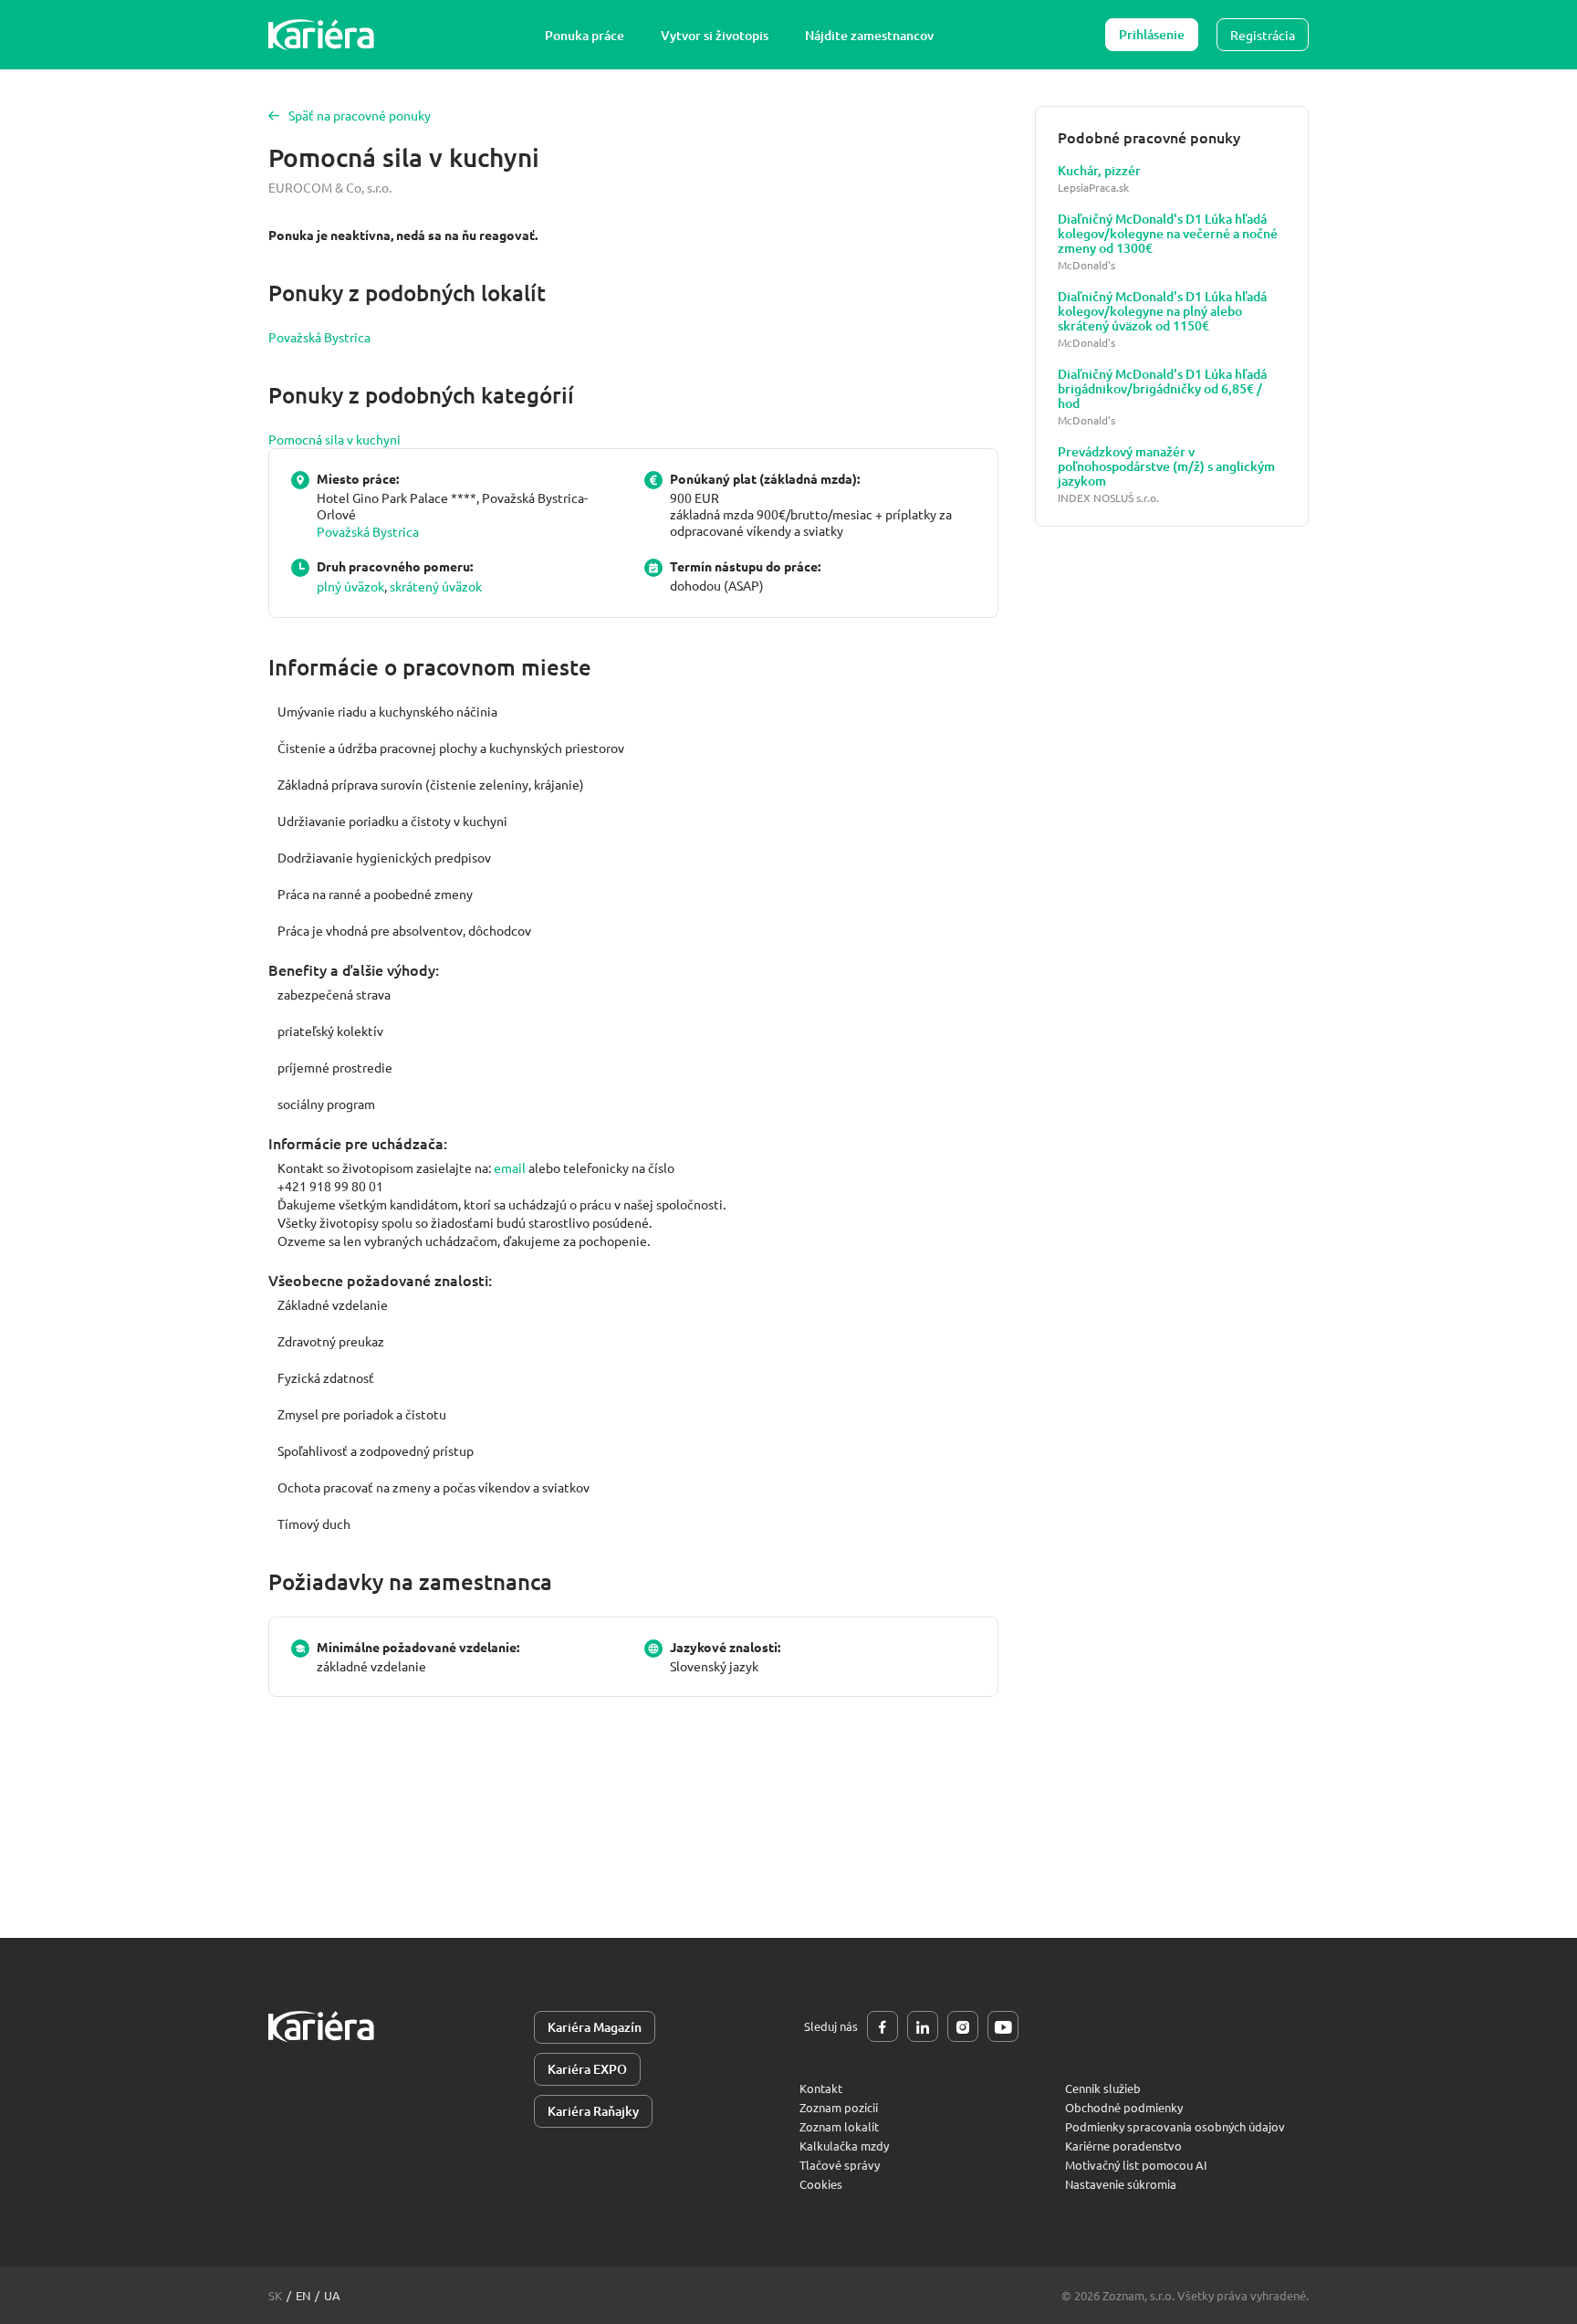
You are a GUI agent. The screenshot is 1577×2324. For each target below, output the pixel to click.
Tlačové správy (840, 2165)
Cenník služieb (1103, 2088)
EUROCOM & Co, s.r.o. (330, 187)
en (303, 2295)
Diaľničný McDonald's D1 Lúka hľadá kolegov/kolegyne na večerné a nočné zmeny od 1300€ (1168, 234)
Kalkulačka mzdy (844, 2146)
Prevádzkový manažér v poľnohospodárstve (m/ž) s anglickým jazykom (1166, 466)
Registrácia (1263, 35)
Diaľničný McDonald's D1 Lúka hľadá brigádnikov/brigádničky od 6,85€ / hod (1162, 389)
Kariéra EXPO (587, 2069)
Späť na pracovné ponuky (360, 115)
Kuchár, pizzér (1099, 171)
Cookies (821, 2184)
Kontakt (821, 2088)
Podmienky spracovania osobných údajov (1175, 2126)
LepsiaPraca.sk (1093, 188)
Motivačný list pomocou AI (1136, 2165)
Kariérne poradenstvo (1123, 2146)
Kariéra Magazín (595, 2027)
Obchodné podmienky (1124, 2107)
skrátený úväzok (436, 586)
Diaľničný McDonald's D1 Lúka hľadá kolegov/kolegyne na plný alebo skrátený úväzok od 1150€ (1162, 311)
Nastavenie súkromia (1121, 2184)
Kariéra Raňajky (593, 2111)
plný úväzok (350, 586)
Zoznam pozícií (839, 2107)
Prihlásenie (1152, 34)
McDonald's (1086, 265)
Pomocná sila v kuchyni (334, 439)
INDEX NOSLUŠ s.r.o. (1108, 498)
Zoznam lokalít (839, 2126)
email (510, 1167)
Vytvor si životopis (715, 35)
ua (332, 2295)
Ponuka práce (585, 35)
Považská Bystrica (319, 337)
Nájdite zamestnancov (869, 35)
